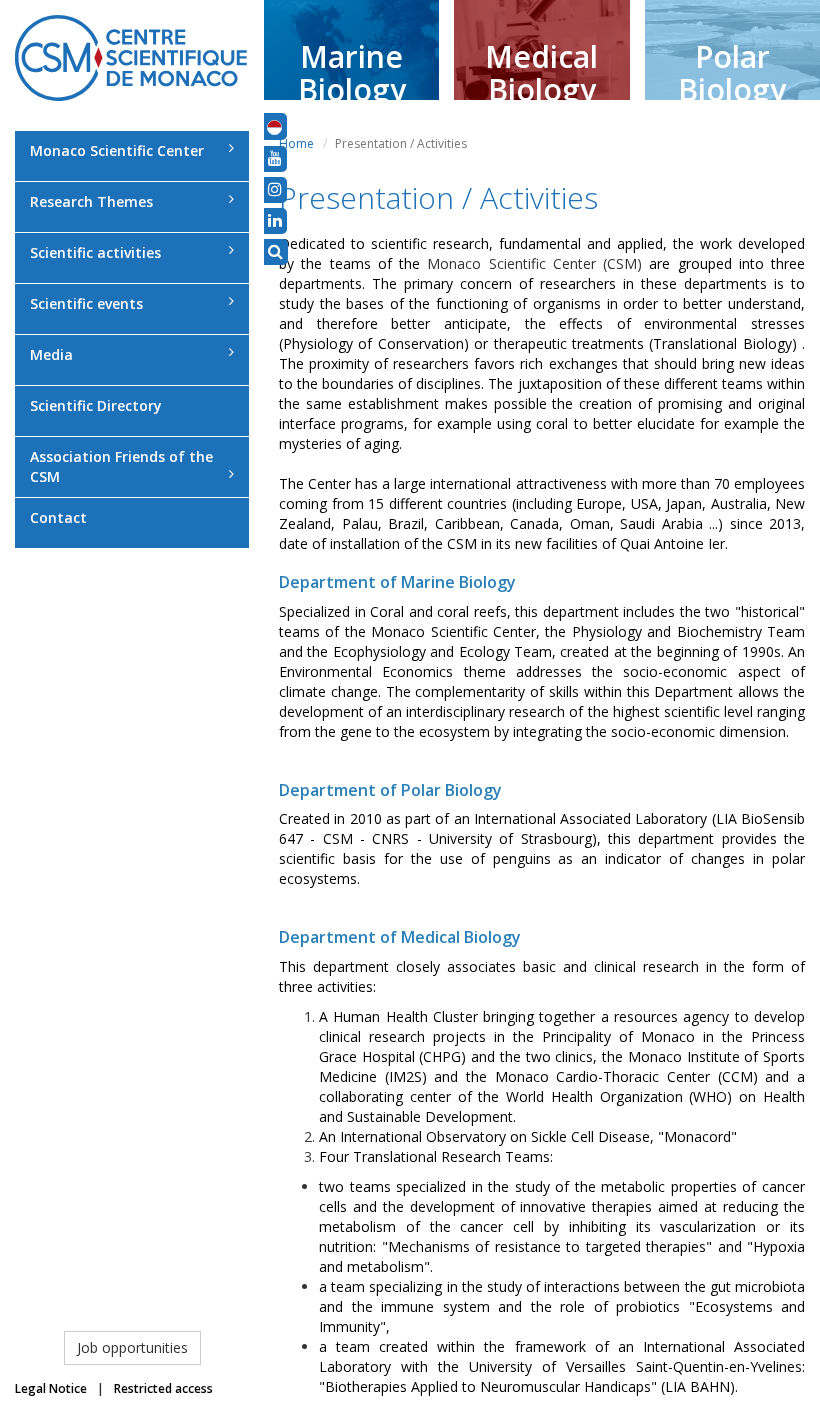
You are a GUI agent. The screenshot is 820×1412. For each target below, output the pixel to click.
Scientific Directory (96, 405)
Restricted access (163, 1388)
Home (296, 143)
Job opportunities (132, 1347)
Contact (58, 517)
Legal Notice (51, 1388)
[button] (274, 126)
